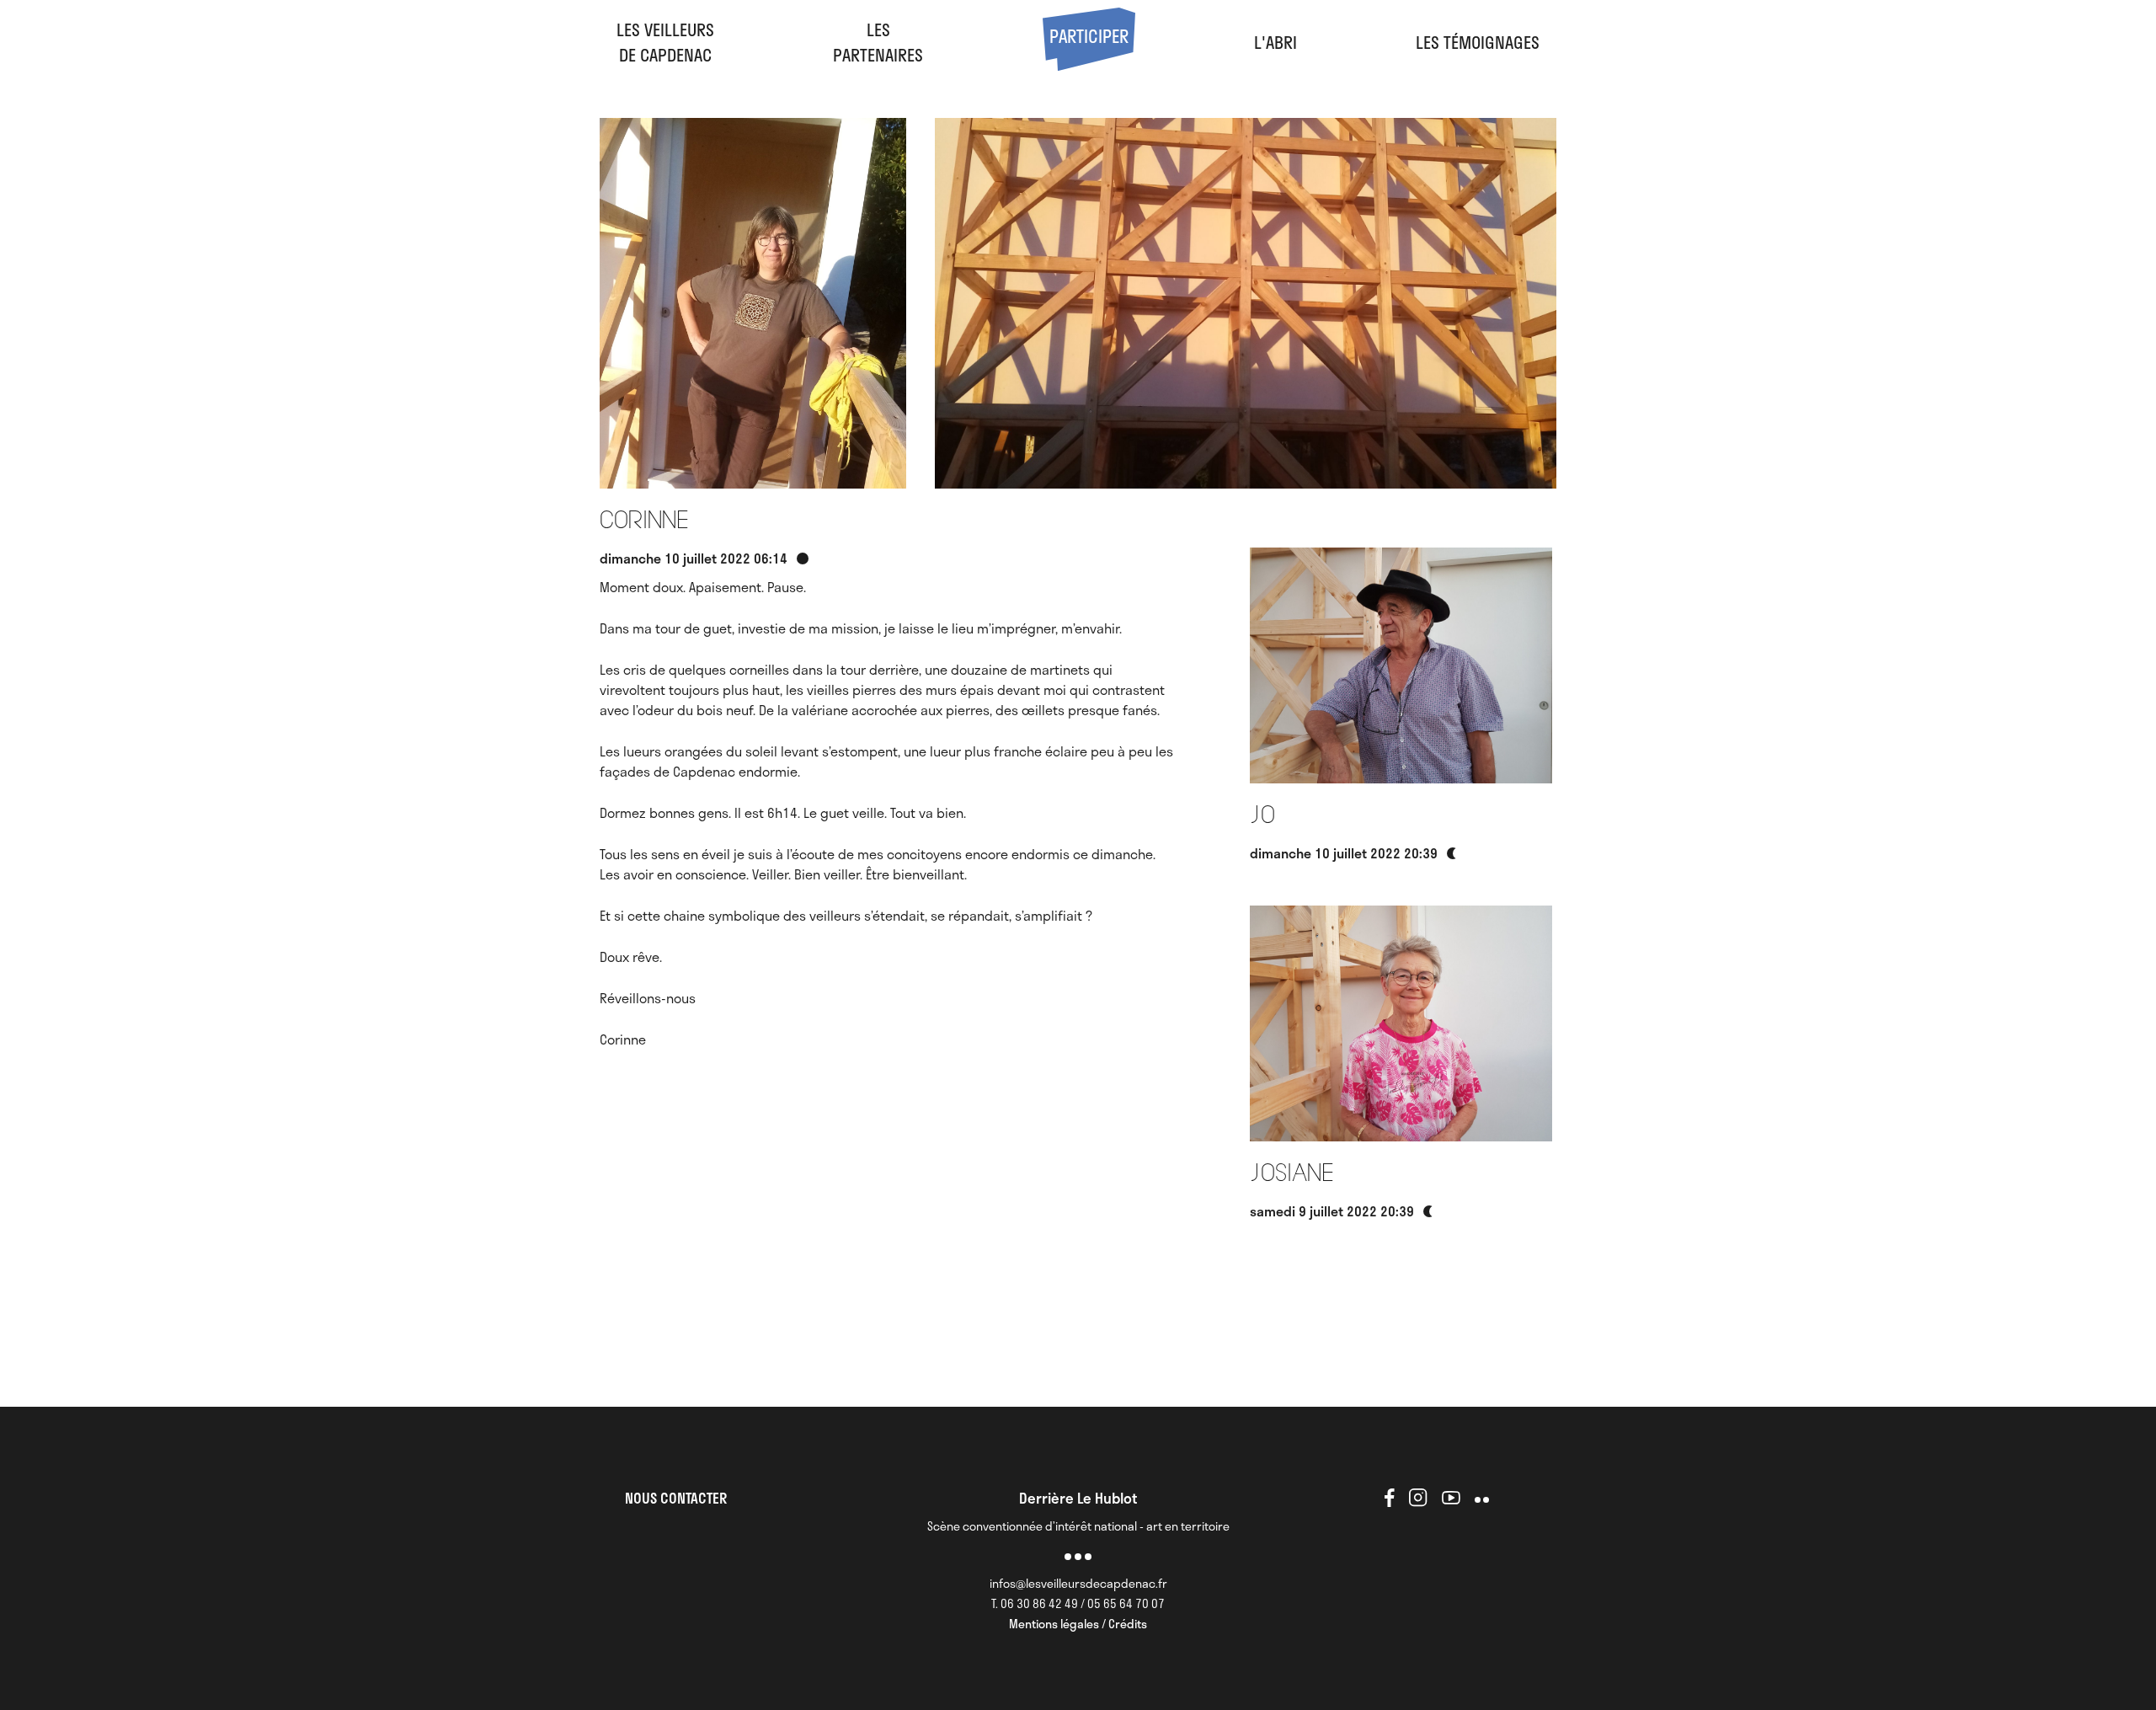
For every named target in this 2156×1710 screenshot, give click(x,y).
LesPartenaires (878, 42)
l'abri (1275, 42)
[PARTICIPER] (1089, 64)
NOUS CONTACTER (676, 1498)
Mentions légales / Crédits (1078, 1624)
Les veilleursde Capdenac (665, 42)
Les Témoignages (1478, 42)
